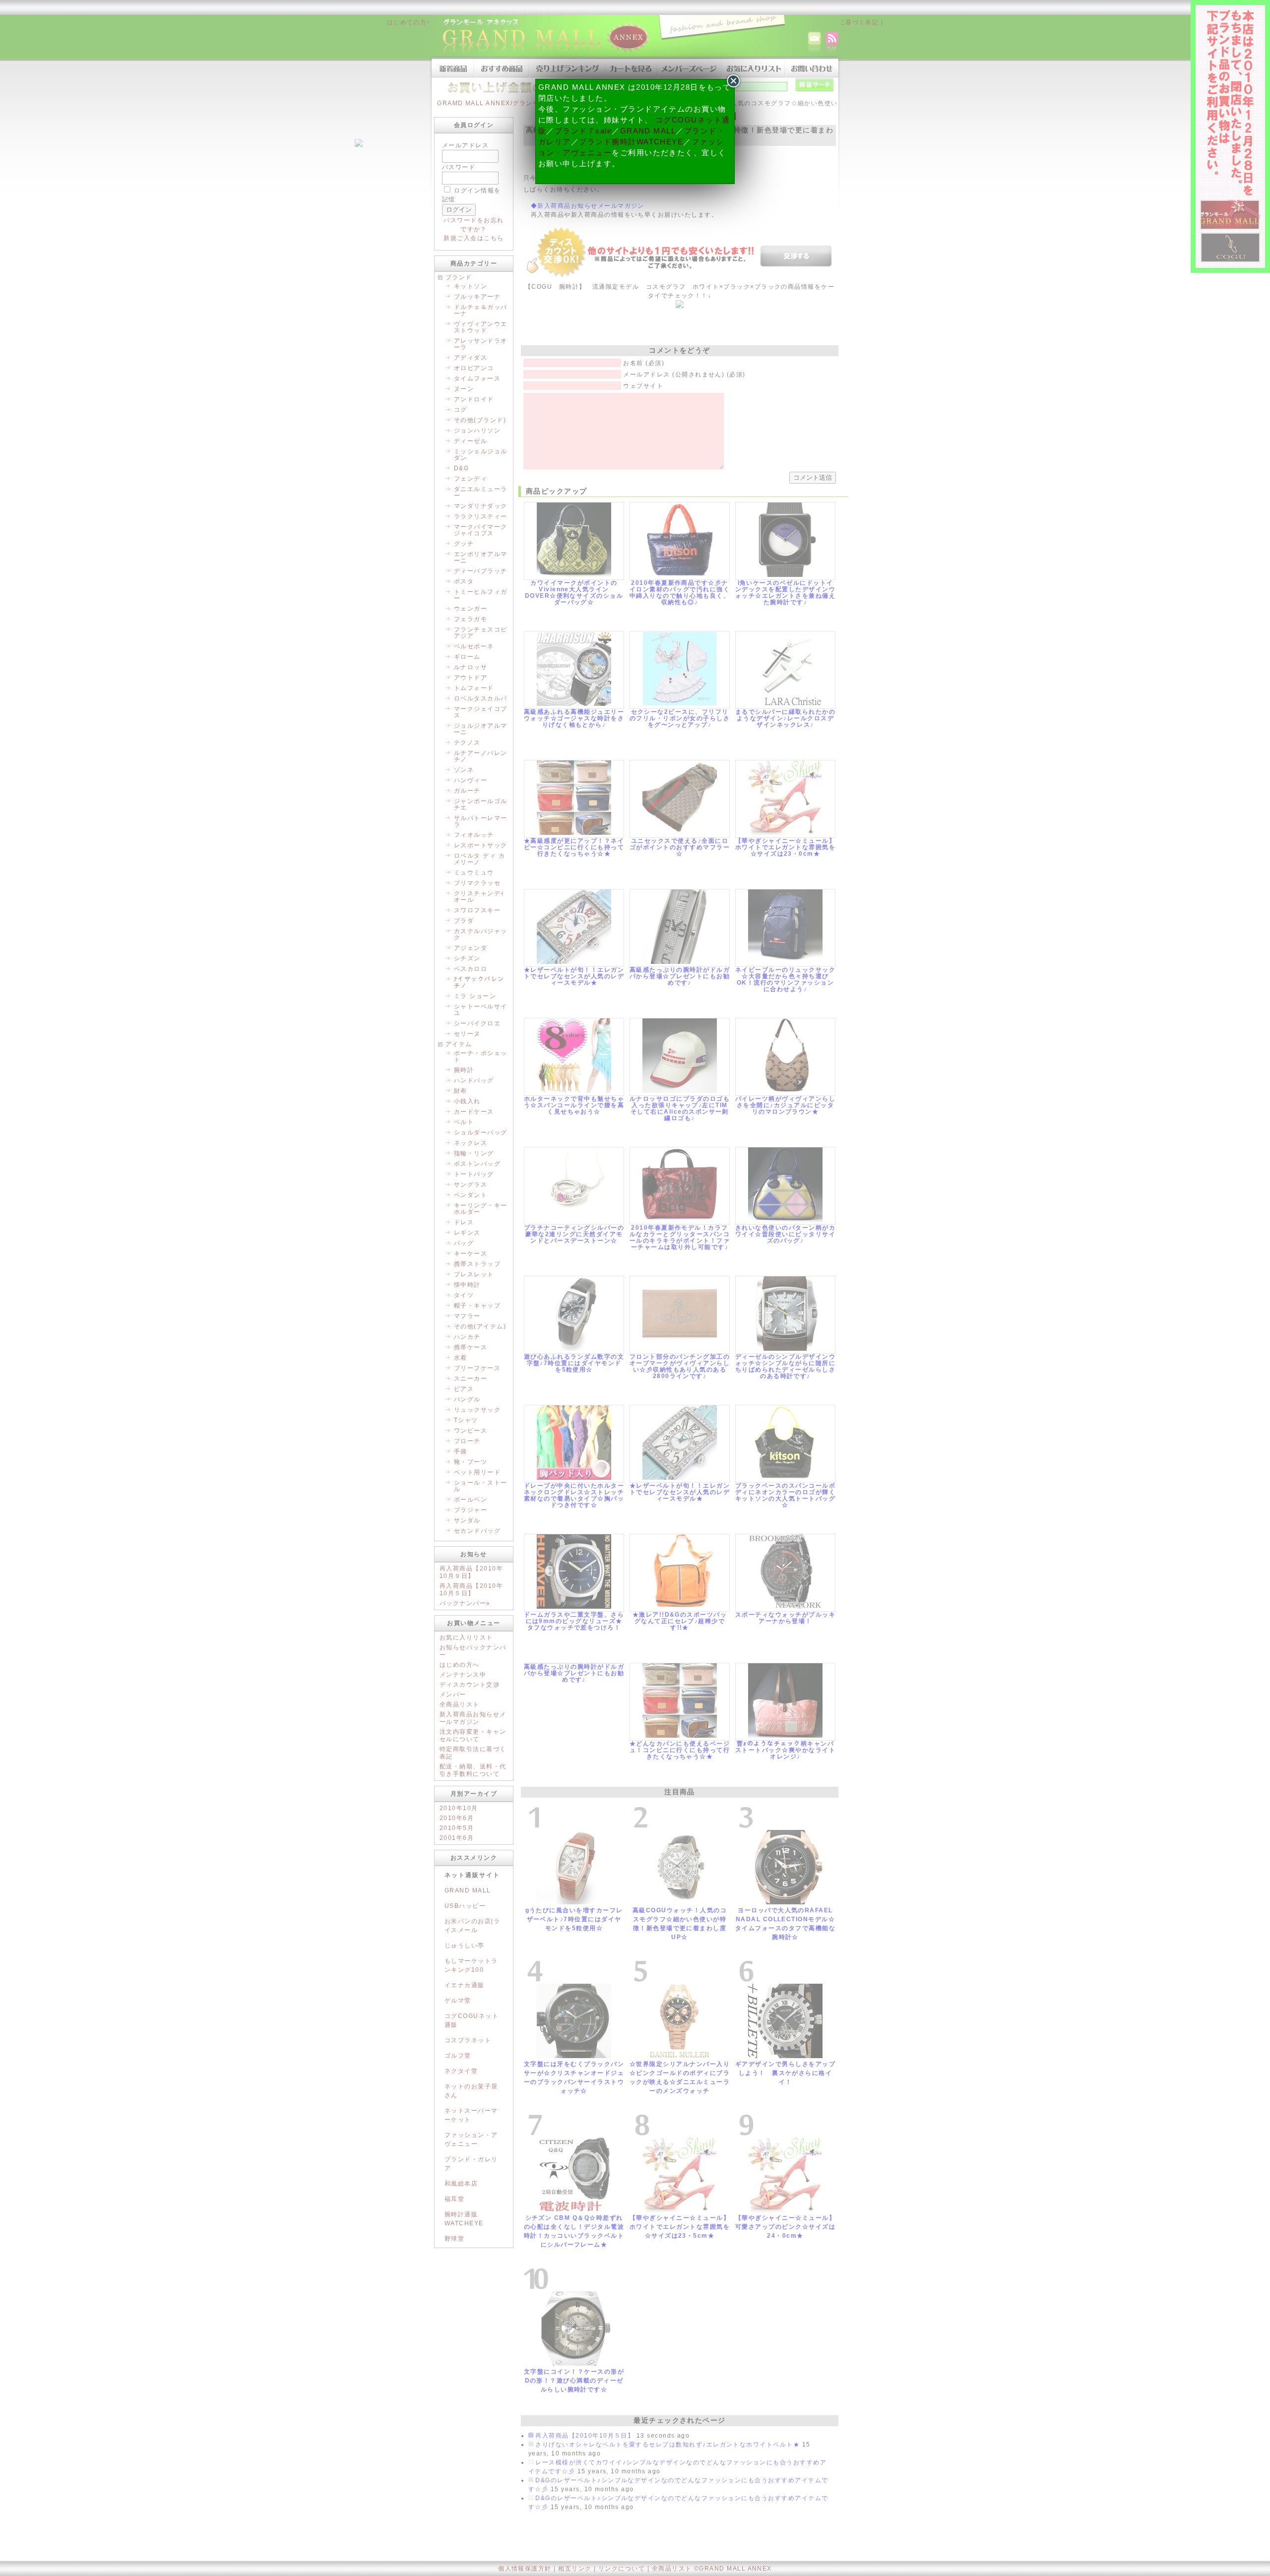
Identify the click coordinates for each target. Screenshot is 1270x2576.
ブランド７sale (583, 131)
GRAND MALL (648, 131)
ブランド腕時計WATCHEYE (631, 142)
